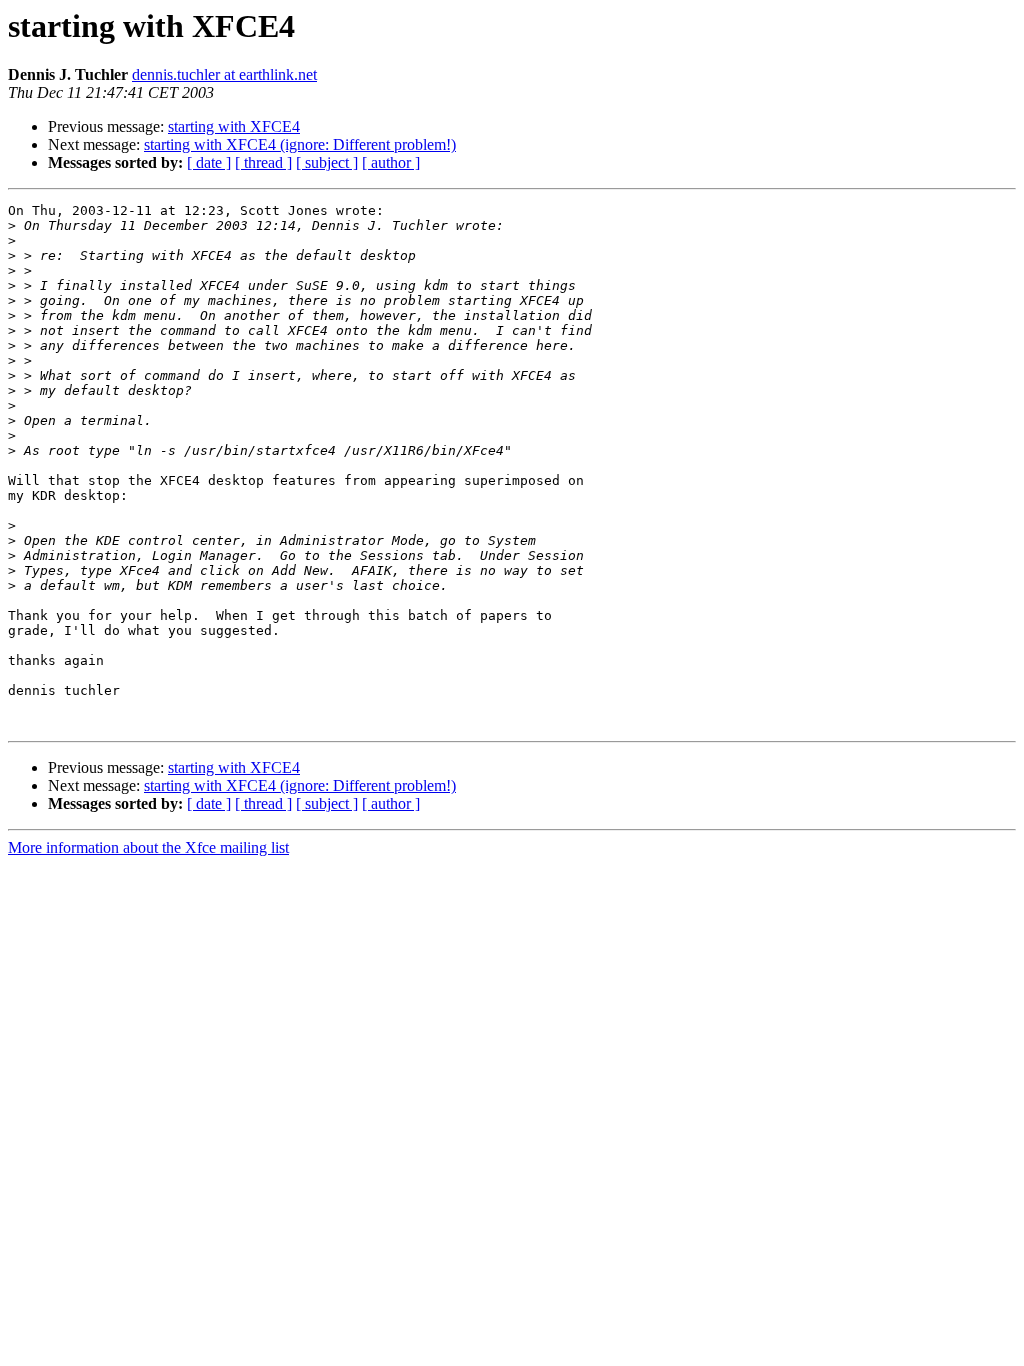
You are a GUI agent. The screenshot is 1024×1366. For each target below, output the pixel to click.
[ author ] (391, 162)
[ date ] (209, 162)
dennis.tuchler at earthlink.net (224, 74)
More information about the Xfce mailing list (148, 847)
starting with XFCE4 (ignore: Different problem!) (300, 144)
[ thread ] (263, 162)
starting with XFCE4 (234, 126)
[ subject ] (327, 162)
